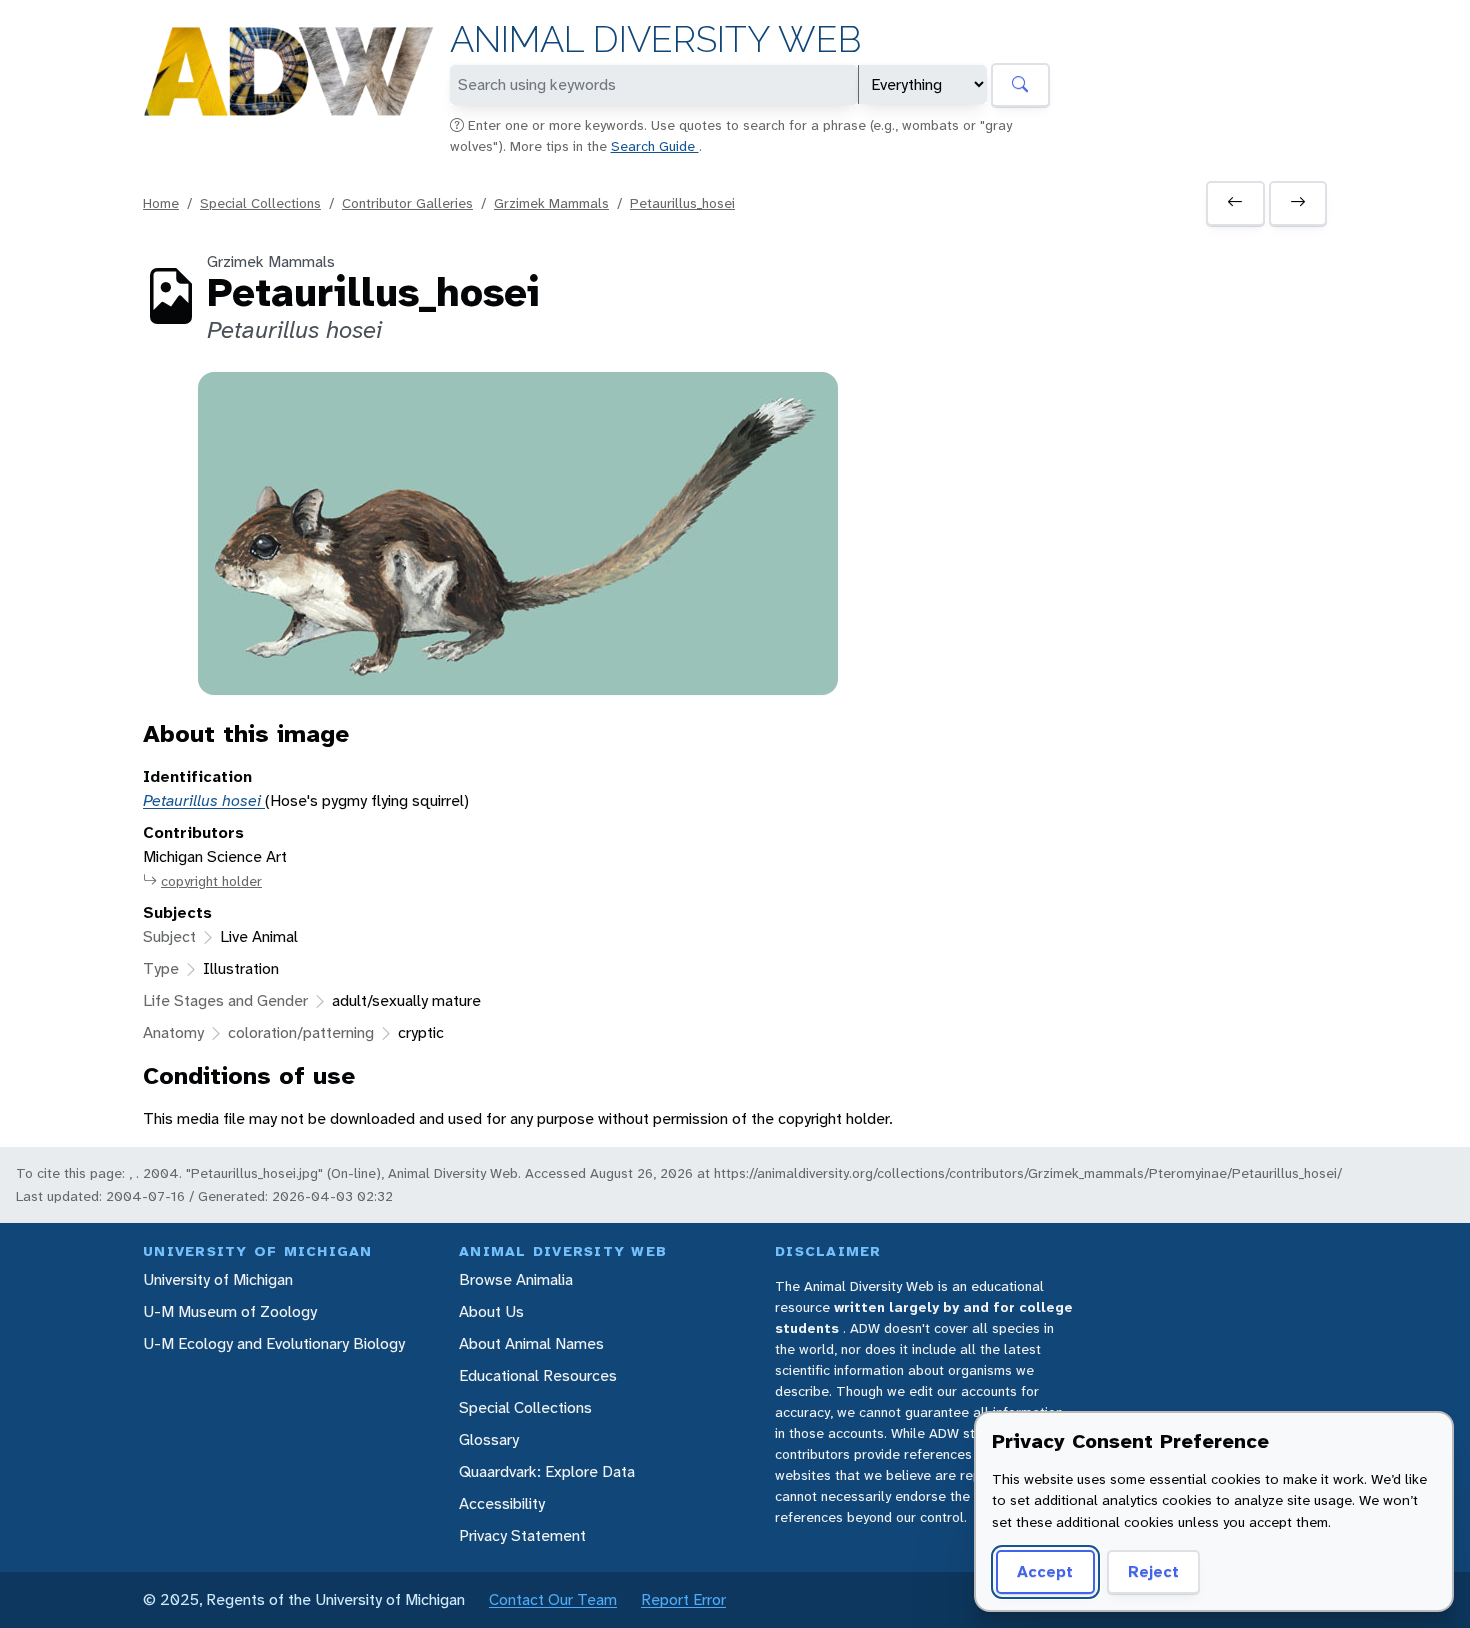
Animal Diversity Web (655, 39)
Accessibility (502, 1503)
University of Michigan (218, 1279)
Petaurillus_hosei (682, 203)
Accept (1045, 1571)
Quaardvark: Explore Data (547, 1471)
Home (161, 203)
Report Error (683, 1599)
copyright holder (211, 881)
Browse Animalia (516, 1279)
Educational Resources (538, 1375)
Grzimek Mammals (551, 203)
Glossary (489, 1439)
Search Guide (655, 146)
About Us (491, 1311)
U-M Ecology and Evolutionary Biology (274, 1343)
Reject (1153, 1571)
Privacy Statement (522, 1535)
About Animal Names (531, 1343)
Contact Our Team (553, 1599)
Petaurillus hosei (204, 800)
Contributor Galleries (407, 203)
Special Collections (260, 203)
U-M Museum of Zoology (230, 1311)
